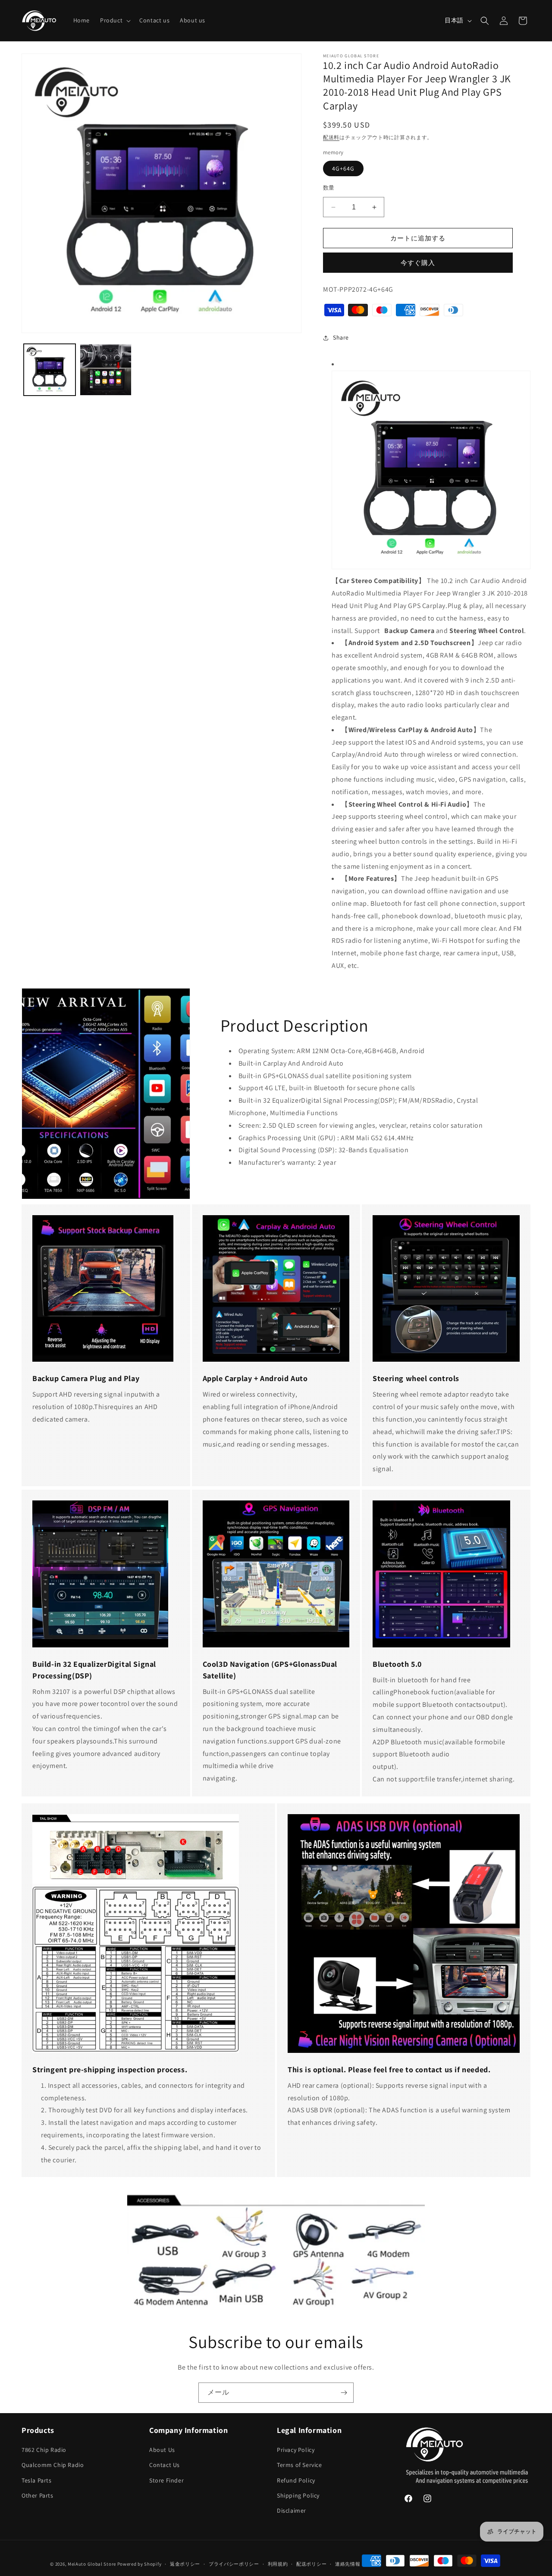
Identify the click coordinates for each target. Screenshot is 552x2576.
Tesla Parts (37, 2480)
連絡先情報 (348, 2564)
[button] (114, 20)
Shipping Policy (298, 2495)
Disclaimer (292, 2511)
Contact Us (165, 2465)
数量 (329, 188)
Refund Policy (296, 2480)
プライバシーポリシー (234, 2564)
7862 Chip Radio (44, 2450)
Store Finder (166, 2480)
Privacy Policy (296, 2450)
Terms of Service (300, 2465)
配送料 (331, 137)
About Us (162, 2450)
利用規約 (278, 2564)
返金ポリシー (185, 2564)
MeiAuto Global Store (92, 2564)
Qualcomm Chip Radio (53, 2465)
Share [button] (341, 337)
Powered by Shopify (140, 2564)
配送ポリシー (311, 2564)
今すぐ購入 (418, 263)
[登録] (344, 2393)
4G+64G (343, 168)
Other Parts (38, 2495)
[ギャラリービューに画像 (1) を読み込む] (50, 370)
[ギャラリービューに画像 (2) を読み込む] (106, 370)
